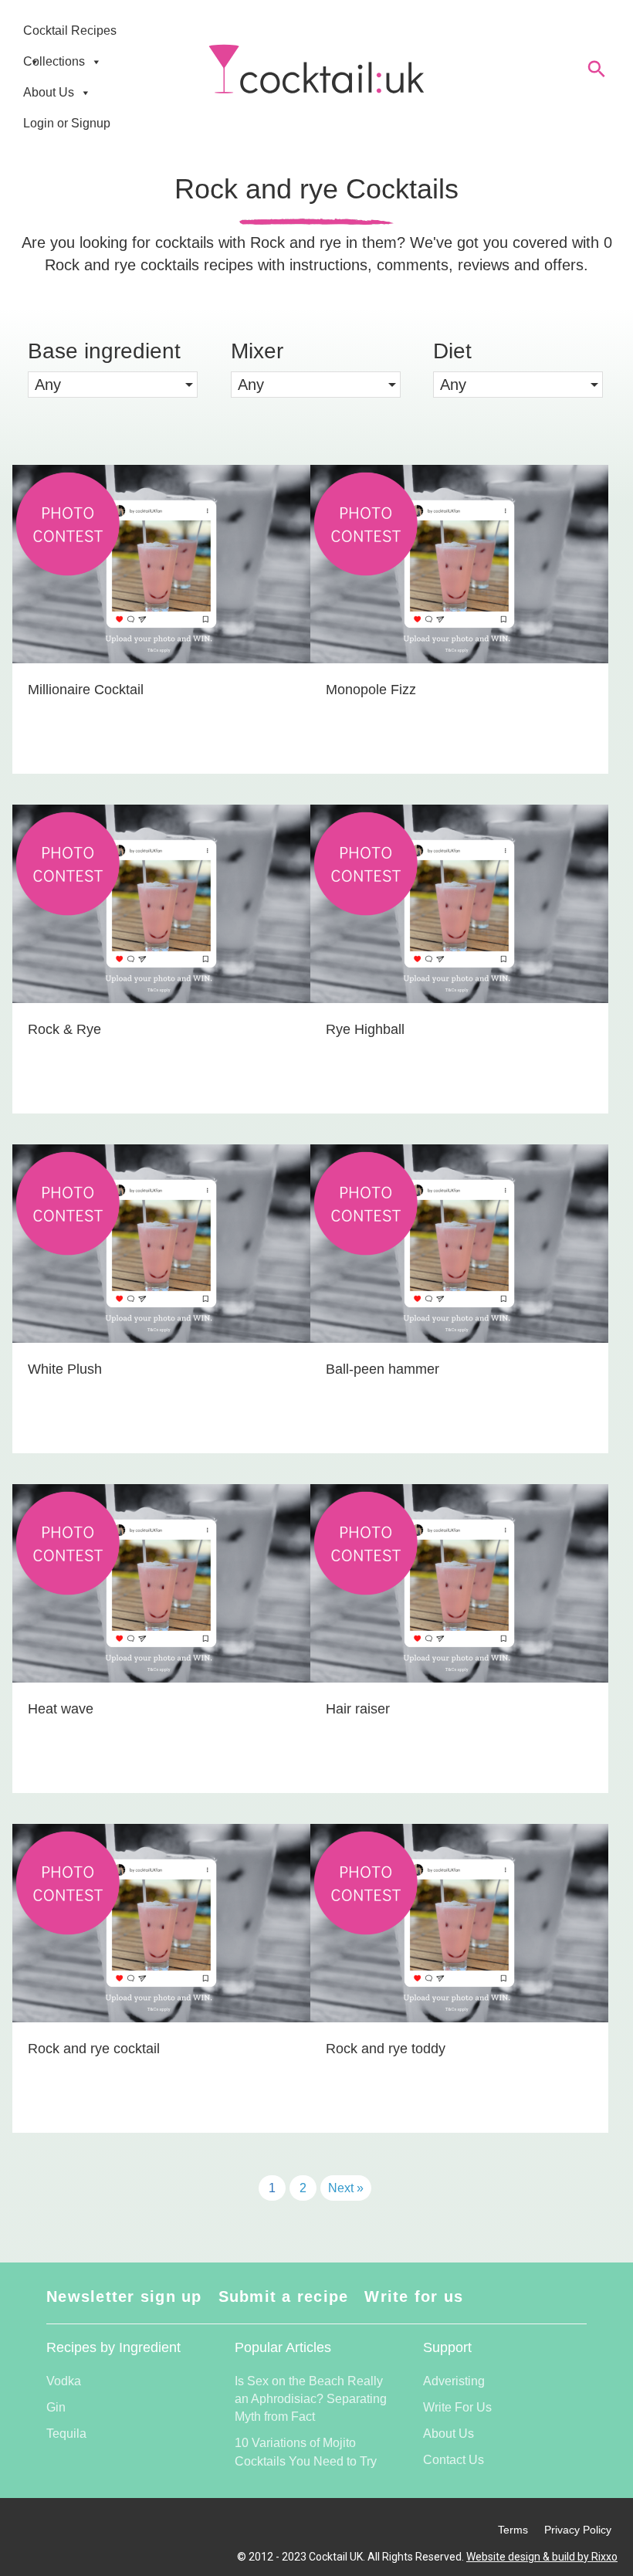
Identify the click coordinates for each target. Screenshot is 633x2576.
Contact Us (454, 2460)
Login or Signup (67, 123)
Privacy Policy (578, 2530)
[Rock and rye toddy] (459, 1978)
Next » (346, 2188)
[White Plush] (161, 1299)
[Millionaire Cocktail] (161, 619)
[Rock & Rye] (161, 959)
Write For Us (457, 2407)
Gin (56, 2407)
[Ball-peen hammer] (459, 1299)
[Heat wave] (161, 1639)
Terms (513, 2530)
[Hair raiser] (459, 1639)
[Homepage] (316, 69)
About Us (49, 92)
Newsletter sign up (124, 2296)
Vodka (64, 2381)
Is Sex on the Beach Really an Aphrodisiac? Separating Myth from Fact (311, 2399)
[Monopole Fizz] (459, 619)
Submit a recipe (284, 2296)
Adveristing (454, 2381)
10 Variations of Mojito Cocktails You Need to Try (306, 2452)
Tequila (66, 2434)
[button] (113, 385)
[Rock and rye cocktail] (161, 1978)
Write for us (414, 2296)
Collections (54, 61)
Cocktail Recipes (70, 31)
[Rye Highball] (459, 959)
